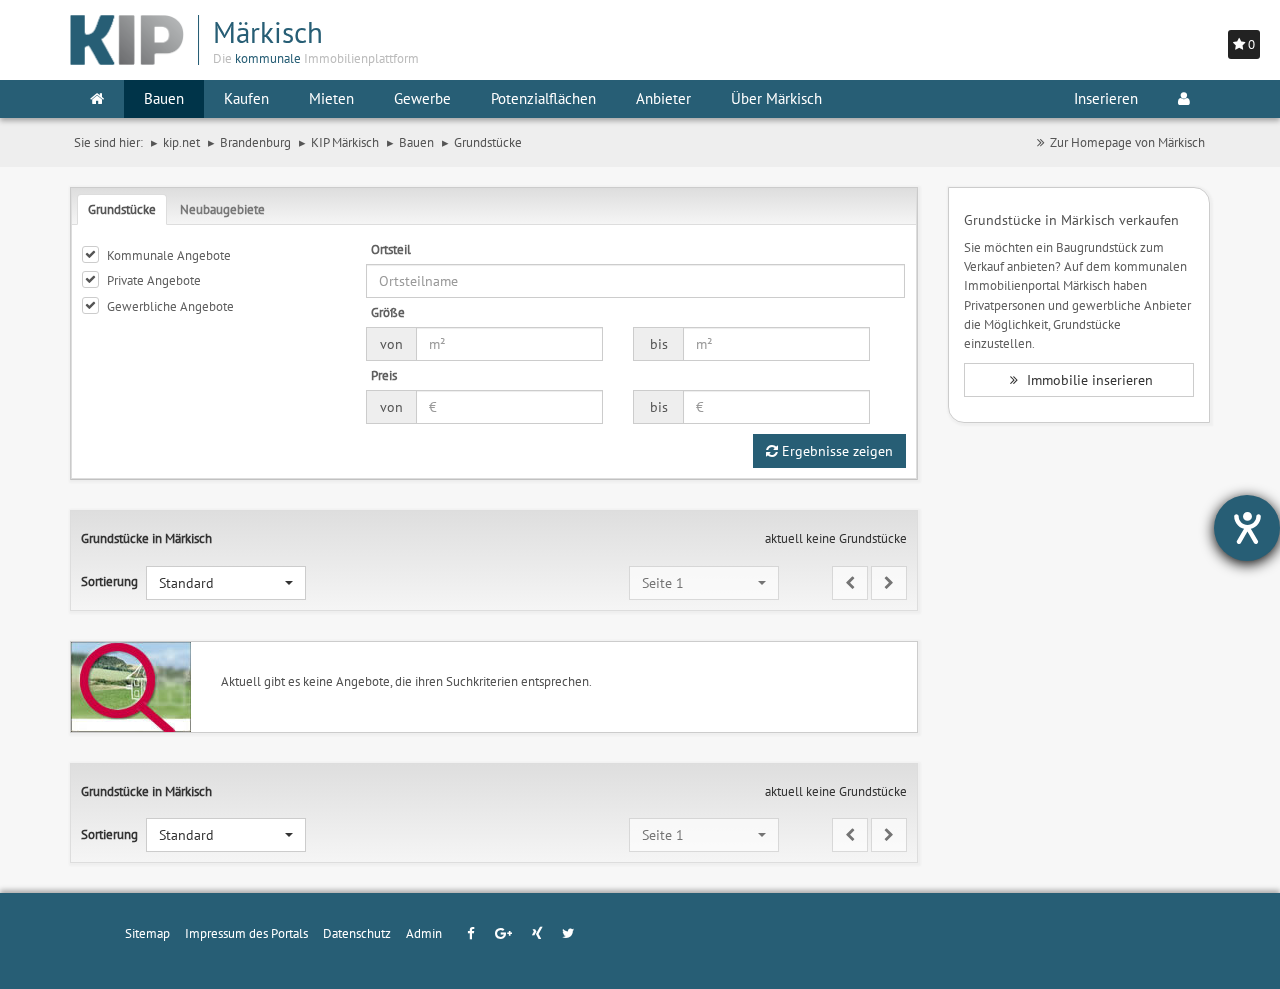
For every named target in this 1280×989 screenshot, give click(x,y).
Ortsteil (391, 249)
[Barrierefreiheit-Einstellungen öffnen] (1247, 528)
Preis (384, 375)
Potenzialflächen (543, 98)
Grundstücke (122, 209)
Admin (424, 933)
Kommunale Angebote (169, 255)
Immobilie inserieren (1088, 380)
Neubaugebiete (222, 209)
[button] (226, 583)
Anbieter (663, 98)
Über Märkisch (776, 98)
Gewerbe (422, 98)
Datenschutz (357, 933)
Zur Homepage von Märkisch (1127, 142)
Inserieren (1106, 98)
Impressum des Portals (246, 933)
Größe (388, 312)
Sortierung (109, 581)
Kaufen (246, 98)
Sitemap (147, 933)
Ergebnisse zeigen (835, 451)
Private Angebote (154, 280)
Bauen (164, 98)
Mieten (331, 98)
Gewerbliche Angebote (170, 306)
